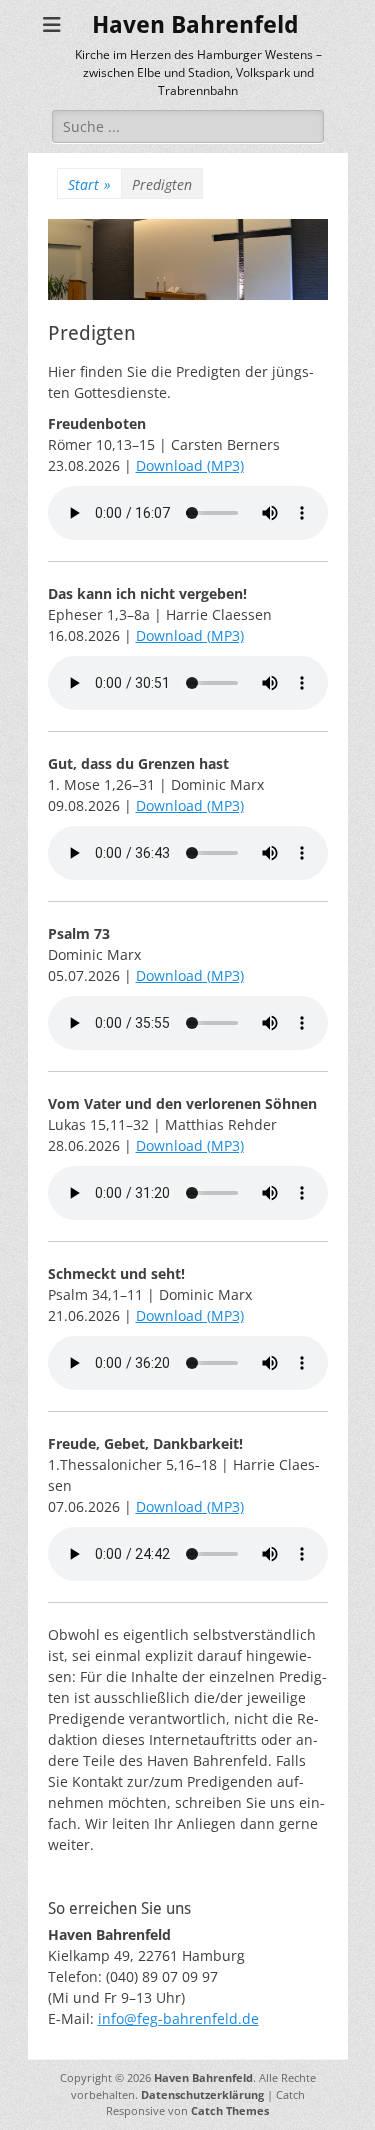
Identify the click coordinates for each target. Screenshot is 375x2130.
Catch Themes (230, 2110)
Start (89, 184)
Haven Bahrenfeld (195, 25)
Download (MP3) (190, 465)
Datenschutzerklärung (202, 2094)
